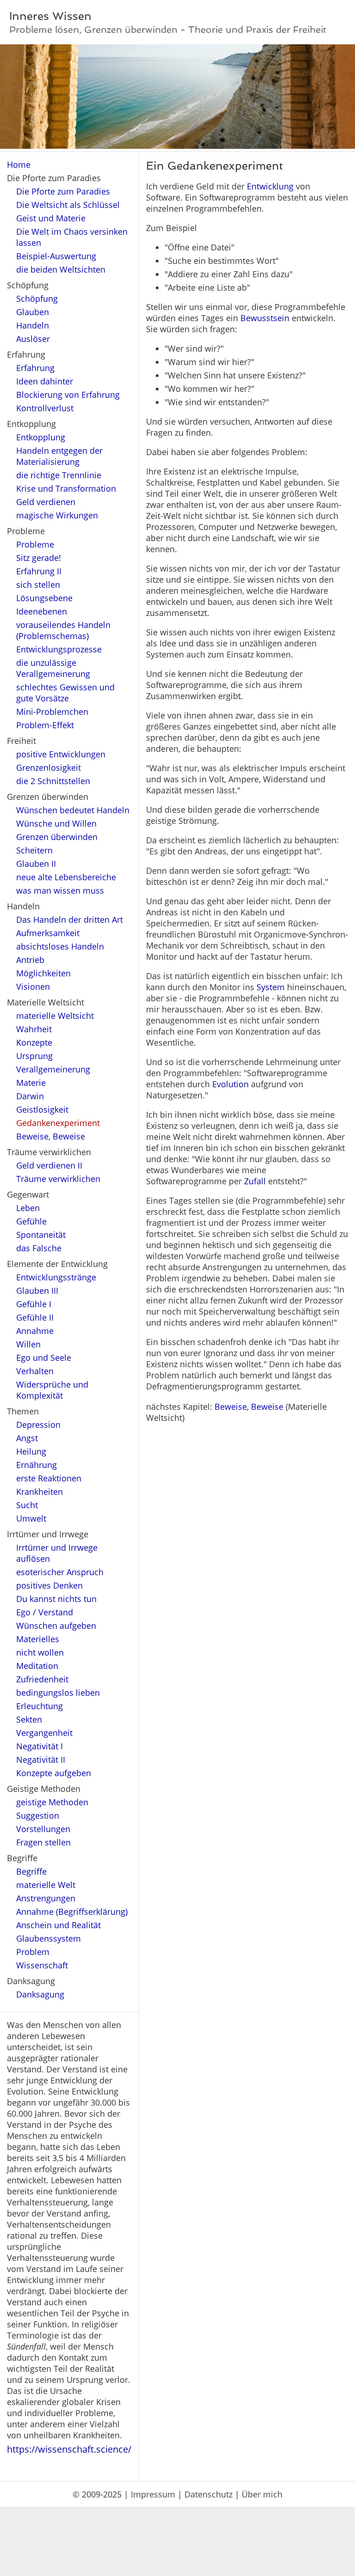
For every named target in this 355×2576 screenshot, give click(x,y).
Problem (33, 1952)
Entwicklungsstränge (56, 1277)
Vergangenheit (44, 1733)
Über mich (262, 2494)
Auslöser (33, 339)
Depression (38, 1425)
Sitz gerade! (39, 558)
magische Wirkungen (57, 515)
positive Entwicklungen (61, 754)
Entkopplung (41, 437)
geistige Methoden (52, 1802)
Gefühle (31, 1221)
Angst (27, 1438)
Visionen (33, 987)
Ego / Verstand (45, 1612)
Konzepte (34, 1042)
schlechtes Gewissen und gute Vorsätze (65, 693)
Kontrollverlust (45, 408)
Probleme (35, 544)
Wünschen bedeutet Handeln (73, 810)
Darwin (30, 1096)
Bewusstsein (265, 318)
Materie (31, 1083)
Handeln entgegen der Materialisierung (59, 456)
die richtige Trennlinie (59, 475)
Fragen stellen (43, 1842)
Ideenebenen (42, 611)
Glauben (33, 312)
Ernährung (37, 1465)
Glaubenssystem (49, 1938)
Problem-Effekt (45, 725)
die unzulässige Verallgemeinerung (53, 668)
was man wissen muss (60, 890)
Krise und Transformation (66, 488)
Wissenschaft (42, 1965)
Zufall (255, 1181)
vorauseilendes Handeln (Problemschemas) (63, 630)
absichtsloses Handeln (60, 946)
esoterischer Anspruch (60, 1572)
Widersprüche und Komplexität (52, 1390)
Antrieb (30, 960)
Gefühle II (35, 1317)
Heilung (31, 1451)
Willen (28, 1344)
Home (19, 164)
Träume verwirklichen (58, 1179)
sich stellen (38, 585)
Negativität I (40, 1746)
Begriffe (31, 1871)
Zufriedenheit (42, 1679)
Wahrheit (34, 1029)
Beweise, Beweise (51, 1136)
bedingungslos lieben (58, 1693)
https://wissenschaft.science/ (69, 2449)
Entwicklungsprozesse (59, 649)
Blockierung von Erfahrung (68, 395)
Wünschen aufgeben (56, 1626)
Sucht (27, 1505)
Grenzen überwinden (57, 837)
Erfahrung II (39, 571)
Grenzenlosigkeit (49, 767)
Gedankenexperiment (58, 1123)
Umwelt (31, 1518)
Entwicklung (270, 186)
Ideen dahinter (45, 381)
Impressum (153, 2494)
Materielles (38, 1639)
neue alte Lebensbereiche (66, 877)
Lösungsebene (44, 598)
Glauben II (36, 864)
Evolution (230, 1084)
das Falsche (39, 1248)
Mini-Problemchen (52, 712)
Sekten (29, 1719)
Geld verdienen (46, 502)
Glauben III (37, 1291)
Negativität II (41, 1760)
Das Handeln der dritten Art (70, 920)
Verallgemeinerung (53, 1069)
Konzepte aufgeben (54, 1773)
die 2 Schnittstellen (53, 781)
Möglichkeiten (43, 973)
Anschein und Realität (58, 1925)
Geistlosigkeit (42, 1109)
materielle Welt (46, 1885)
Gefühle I (34, 1304)
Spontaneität (41, 1235)
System (271, 987)
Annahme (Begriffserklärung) (72, 1912)
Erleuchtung (40, 1706)
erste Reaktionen (49, 1478)
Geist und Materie (51, 218)
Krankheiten (40, 1492)
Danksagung (40, 1994)
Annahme (35, 1331)
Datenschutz (208, 2494)
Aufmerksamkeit (48, 933)
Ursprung (34, 1056)
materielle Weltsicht (55, 1016)
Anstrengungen (46, 1898)
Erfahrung (35, 368)
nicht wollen (40, 1652)
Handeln (33, 325)
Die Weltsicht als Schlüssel (68, 205)
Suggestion (38, 1815)
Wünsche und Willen (56, 823)
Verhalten (35, 1371)
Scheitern (34, 850)
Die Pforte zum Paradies (63, 191)
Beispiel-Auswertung (56, 256)
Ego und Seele (44, 1358)
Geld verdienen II (49, 1165)
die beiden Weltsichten (61, 269)
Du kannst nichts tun (56, 1599)
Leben (28, 1208)
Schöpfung (37, 298)
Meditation (37, 1666)
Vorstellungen (43, 1829)
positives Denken (49, 1585)
